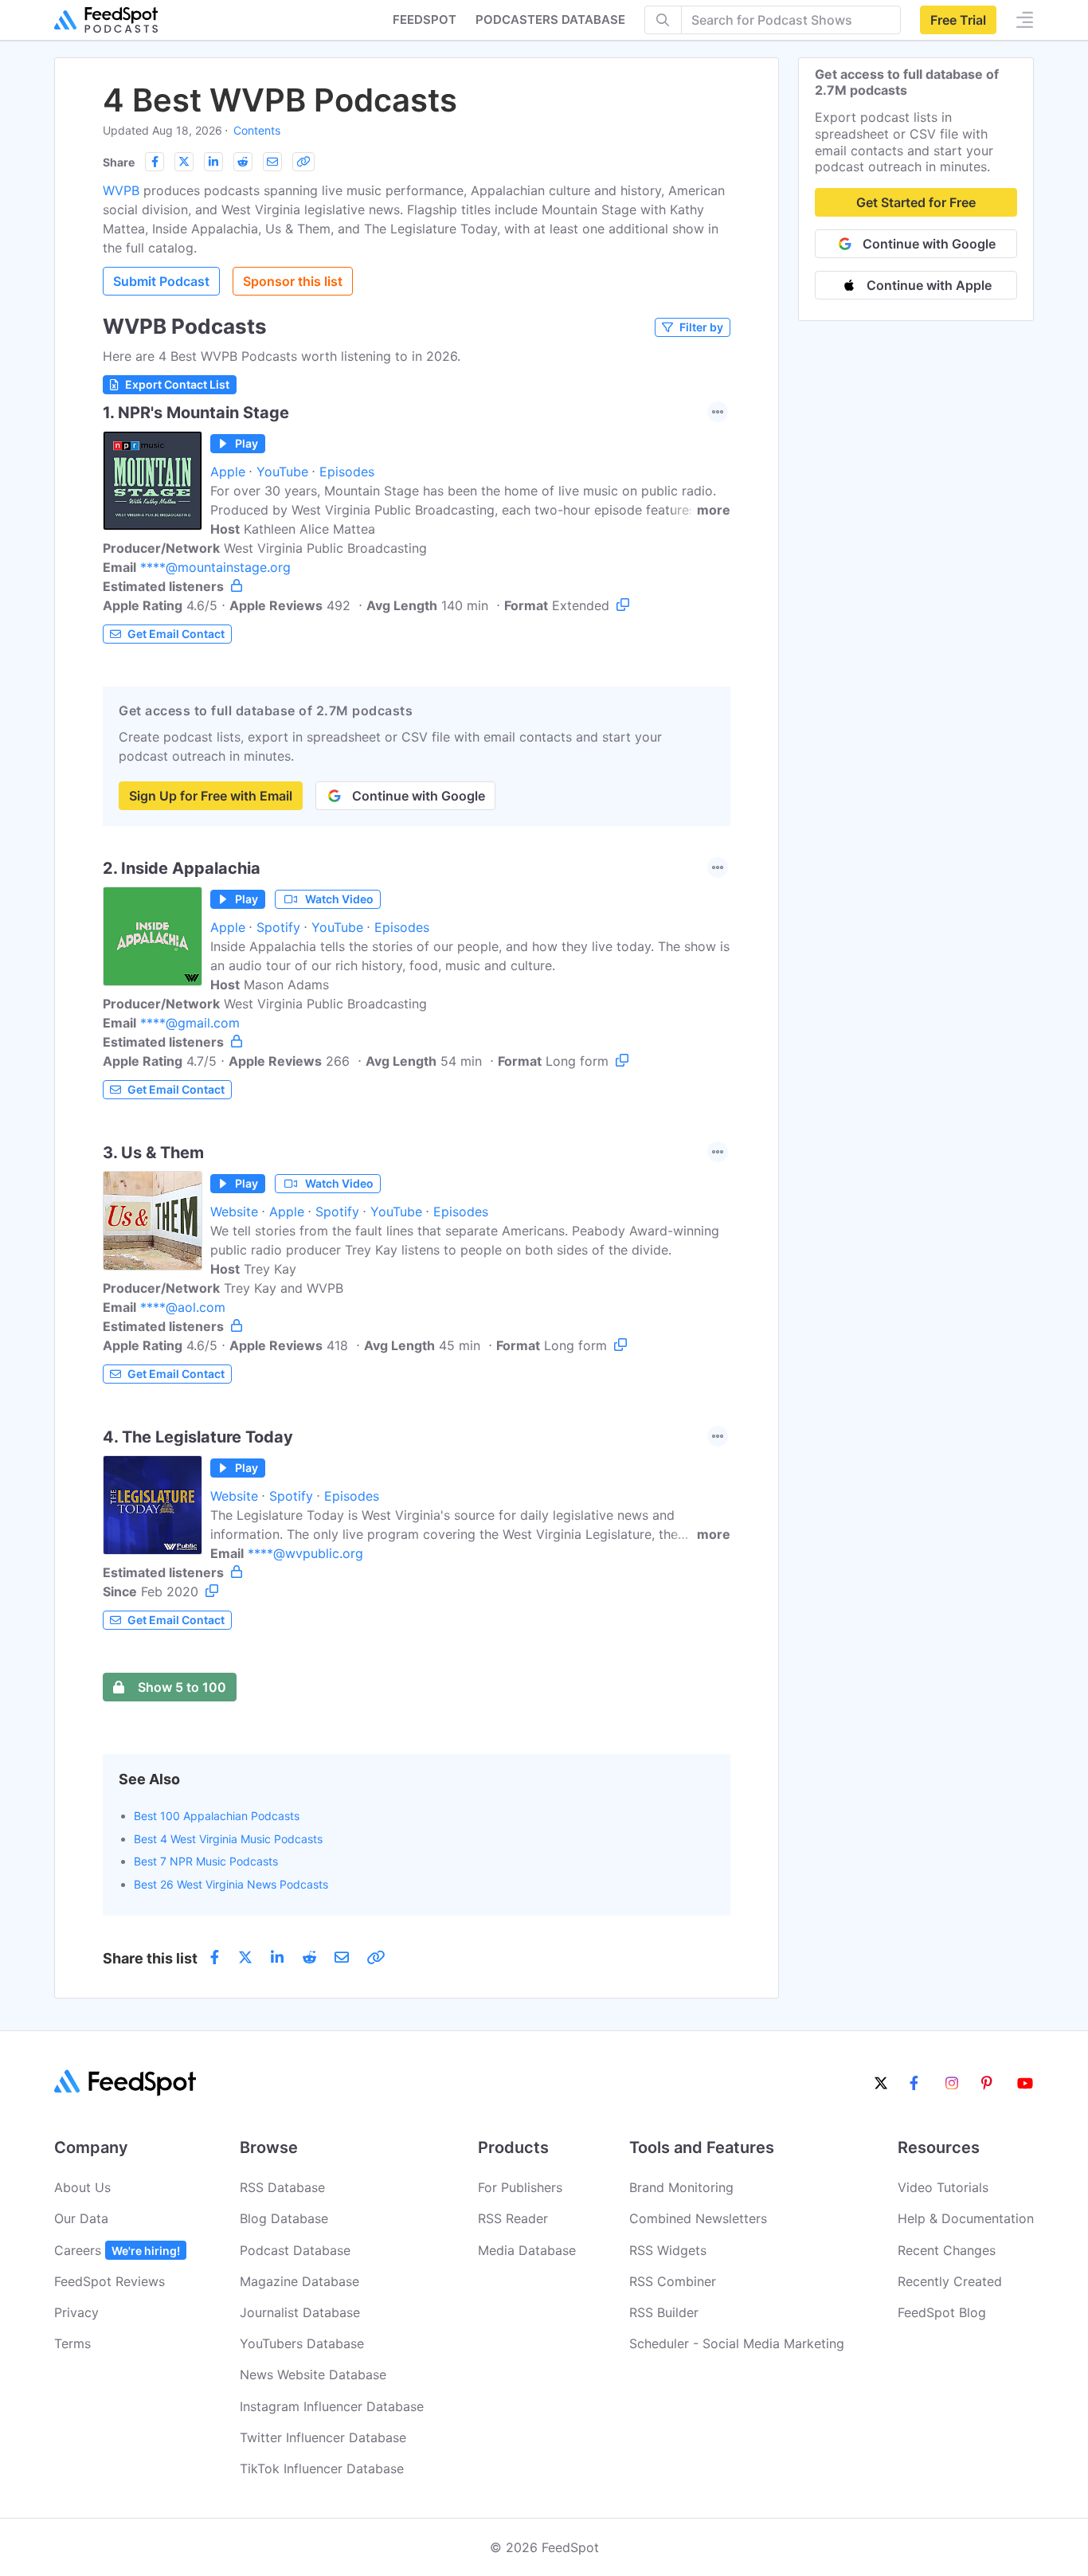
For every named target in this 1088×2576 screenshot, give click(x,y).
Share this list (150, 1958)
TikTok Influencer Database (322, 2468)
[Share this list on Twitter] (184, 162)
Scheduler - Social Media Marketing (737, 2343)
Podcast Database (295, 2250)
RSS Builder (664, 2312)
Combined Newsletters (698, 2218)
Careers (117, 2250)
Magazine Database (299, 2281)
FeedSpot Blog (942, 2312)
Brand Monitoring (681, 2187)
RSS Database (282, 2187)
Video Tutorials (943, 2187)
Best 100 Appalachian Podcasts (217, 1816)
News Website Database (313, 2374)
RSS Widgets (668, 2250)
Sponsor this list (293, 281)
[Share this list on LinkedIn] (213, 162)
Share (119, 162)
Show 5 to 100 (182, 1687)
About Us (82, 2187)
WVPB (121, 190)
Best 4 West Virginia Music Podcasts (228, 1839)
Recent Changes (947, 2250)
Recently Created (950, 2281)
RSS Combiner (673, 2281)
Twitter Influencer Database (323, 2437)
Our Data (81, 2218)
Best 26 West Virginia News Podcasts (231, 1884)
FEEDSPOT (425, 20)
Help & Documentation (966, 2218)
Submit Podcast (161, 281)
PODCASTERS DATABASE (550, 20)
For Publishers (520, 2187)
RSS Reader (513, 2218)
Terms (72, 2343)
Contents (257, 130)
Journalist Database (300, 2312)
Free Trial (958, 20)
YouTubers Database (302, 2343)
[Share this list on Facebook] (155, 162)
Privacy (76, 2312)
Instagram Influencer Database (332, 2406)
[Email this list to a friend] (272, 162)
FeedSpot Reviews (110, 2281)
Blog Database (284, 2218)
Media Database (527, 2250)
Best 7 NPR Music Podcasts (206, 1861)
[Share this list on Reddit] (243, 162)
